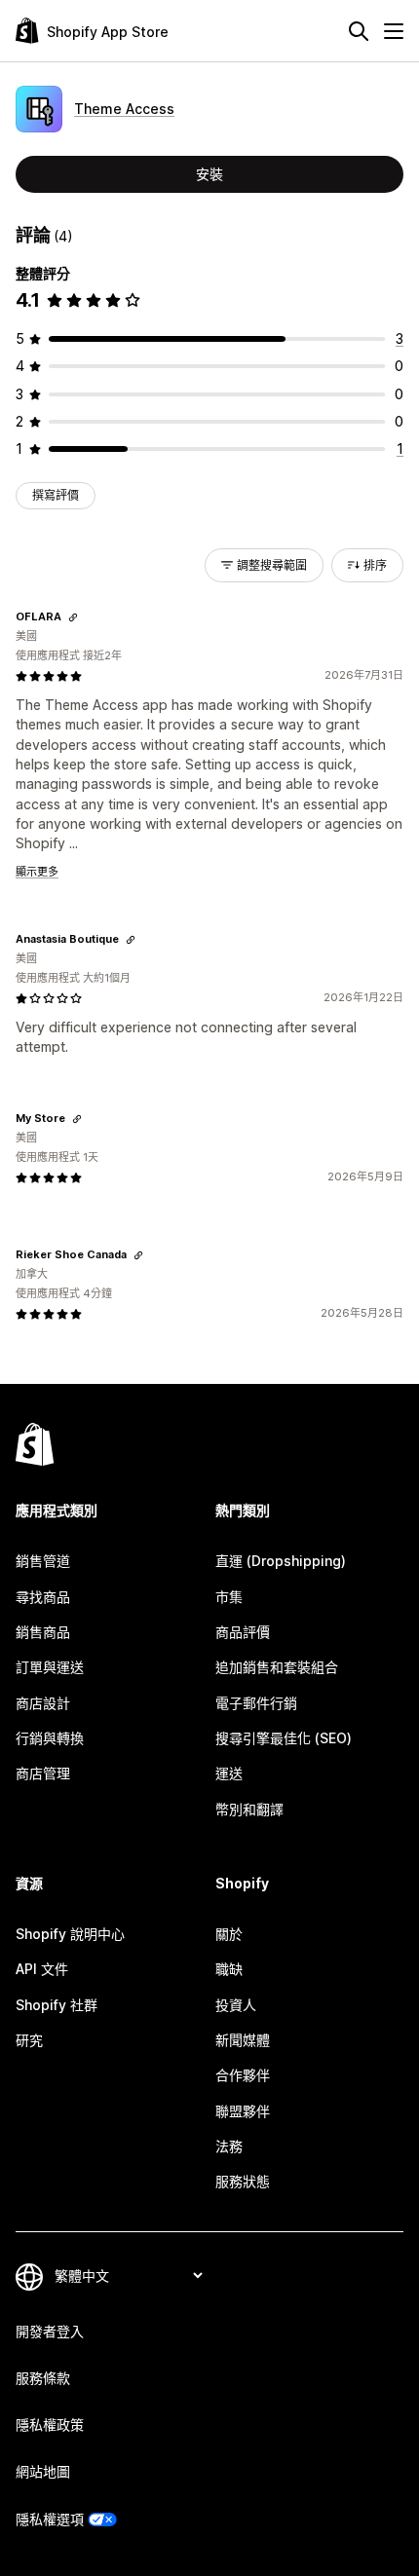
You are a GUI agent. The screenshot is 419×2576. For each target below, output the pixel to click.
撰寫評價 (56, 495)
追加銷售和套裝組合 (277, 1667)
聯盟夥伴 (243, 2111)
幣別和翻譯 (249, 1809)
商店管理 (43, 1773)
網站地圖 (43, 2471)
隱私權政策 (50, 2425)
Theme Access (124, 109)
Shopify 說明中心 (70, 1934)
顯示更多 (37, 872)
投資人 (236, 2005)
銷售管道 (43, 1561)
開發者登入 (50, 2331)
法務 (229, 2146)
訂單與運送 (50, 1667)
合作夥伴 (243, 2075)
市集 (229, 1597)
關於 (229, 1934)
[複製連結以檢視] (73, 617)
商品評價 (243, 1632)
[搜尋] (359, 31)
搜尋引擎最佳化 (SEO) (284, 1738)
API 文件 (42, 1969)
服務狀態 (243, 2181)
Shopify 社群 (57, 2005)
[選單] (394, 31)
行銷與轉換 (50, 1738)
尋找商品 (43, 1597)
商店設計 (43, 1703)
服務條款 (43, 2378)
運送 (229, 1773)
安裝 (209, 174)
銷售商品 (43, 1632)
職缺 (229, 1969)
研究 (29, 2040)
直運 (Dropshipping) (281, 1561)
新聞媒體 (243, 2040)
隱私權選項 (50, 2519)
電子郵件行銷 (256, 1703)
